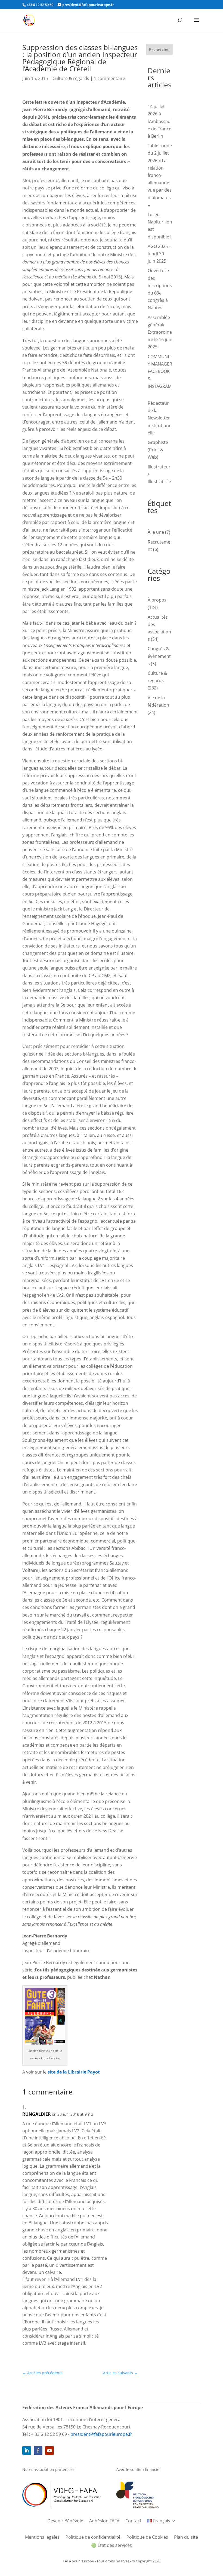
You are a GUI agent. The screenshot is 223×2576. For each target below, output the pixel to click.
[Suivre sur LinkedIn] (27, 2451)
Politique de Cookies (147, 2538)
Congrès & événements (159, 656)
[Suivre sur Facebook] (38, 2451)
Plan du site (186, 2538)
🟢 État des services (112, 2546)
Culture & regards (71, 78)
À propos (157, 600)
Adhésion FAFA (104, 2521)
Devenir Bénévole (65, 2521)
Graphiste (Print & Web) (158, 450)
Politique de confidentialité (93, 2538)
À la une (156, 532)
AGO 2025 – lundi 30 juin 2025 (159, 254)
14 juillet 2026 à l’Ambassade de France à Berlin (159, 121)
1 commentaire (109, 78)
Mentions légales (42, 2538)
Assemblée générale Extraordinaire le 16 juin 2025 (160, 332)
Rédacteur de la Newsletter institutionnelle (160, 418)
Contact (133, 2521)
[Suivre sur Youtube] (49, 2451)
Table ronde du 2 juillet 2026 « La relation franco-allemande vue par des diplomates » (160, 175)
